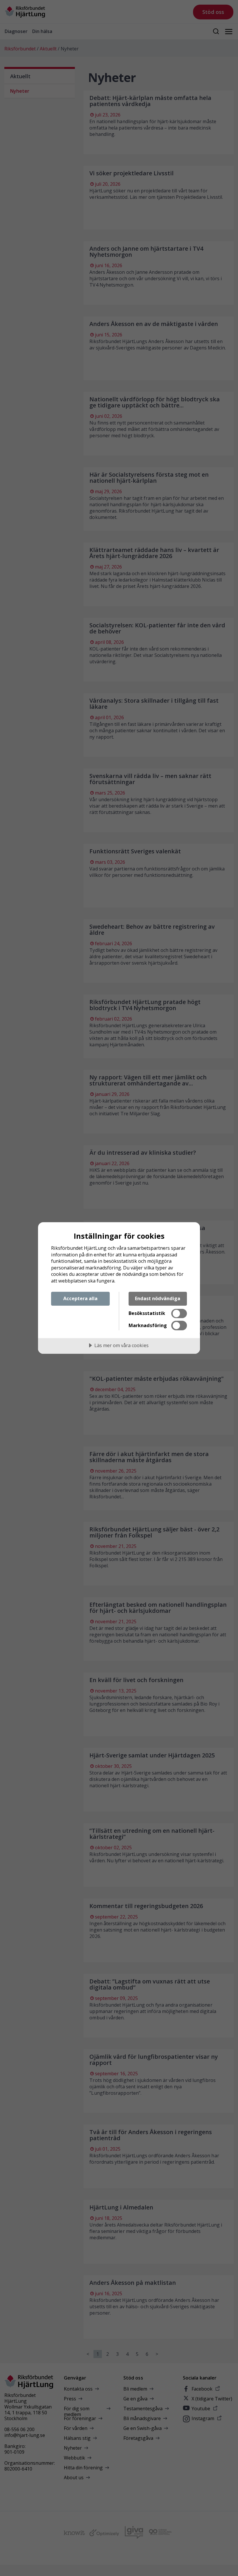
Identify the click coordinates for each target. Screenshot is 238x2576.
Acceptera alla (80, 1298)
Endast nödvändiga (158, 1298)
